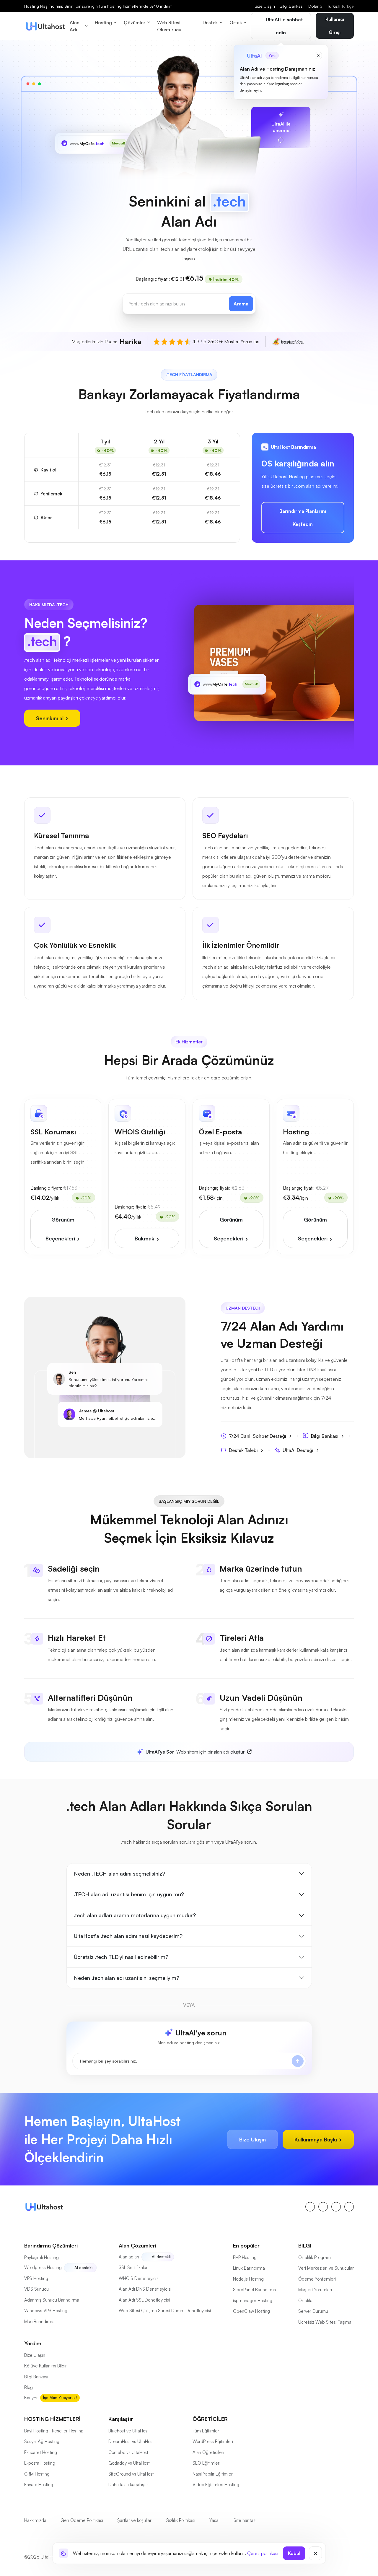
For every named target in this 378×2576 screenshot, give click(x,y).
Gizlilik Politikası (180, 2520)
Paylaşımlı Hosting (41, 2257)
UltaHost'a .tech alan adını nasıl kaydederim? (128, 1936)
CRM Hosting (37, 2474)
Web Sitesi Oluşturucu (169, 26)
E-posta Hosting (40, 2463)
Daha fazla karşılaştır (128, 2485)
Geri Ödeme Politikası (82, 2520)
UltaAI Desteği (298, 1450)
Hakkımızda (35, 2520)
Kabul (294, 2553)
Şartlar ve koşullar (134, 2520)
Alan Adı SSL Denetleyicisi (144, 2300)
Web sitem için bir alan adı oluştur (195, 1752)
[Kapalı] (315, 2553)
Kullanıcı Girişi (335, 26)
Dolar (315, 6)
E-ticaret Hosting (41, 2452)
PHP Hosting (245, 2257)
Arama (241, 304)
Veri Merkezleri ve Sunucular (326, 2268)
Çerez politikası (263, 2553)
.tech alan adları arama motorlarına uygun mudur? (135, 1915)
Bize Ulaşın (265, 6)
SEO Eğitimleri (206, 2463)
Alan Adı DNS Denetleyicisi (145, 2289)
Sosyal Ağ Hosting (42, 2441)
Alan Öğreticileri (208, 2452)
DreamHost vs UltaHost (131, 2441)
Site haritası (245, 2520)
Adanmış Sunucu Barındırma (52, 2300)
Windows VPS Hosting (46, 2311)
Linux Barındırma (249, 2268)
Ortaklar (306, 2301)
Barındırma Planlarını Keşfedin (303, 518)
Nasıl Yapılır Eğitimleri (213, 2474)
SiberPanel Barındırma (255, 2290)
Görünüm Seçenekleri (61, 1229)
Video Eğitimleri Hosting (216, 2485)
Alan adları (129, 2257)
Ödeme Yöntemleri (317, 2279)
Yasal (214, 2520)
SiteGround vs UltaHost (131, 2474)
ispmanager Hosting (253, 2301)
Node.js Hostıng (248, 2279)
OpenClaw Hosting (251, 2311)
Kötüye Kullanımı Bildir (45, 2366)
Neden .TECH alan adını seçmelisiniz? (119, 1874)
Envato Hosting (39, 2485)
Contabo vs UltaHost (128, 2452)
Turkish (340, 6)
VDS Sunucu (36, 2289)
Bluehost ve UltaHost (129, 2431)
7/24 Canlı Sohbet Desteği (258, 1436)
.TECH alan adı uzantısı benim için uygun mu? (129, 1894)
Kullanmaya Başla (316, 2139)
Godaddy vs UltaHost (129, 2463)
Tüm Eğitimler (206, 2431)
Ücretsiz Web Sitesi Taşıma (325, 2322)
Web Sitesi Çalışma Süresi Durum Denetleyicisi (165, 2311)
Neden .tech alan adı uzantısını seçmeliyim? (127, 1978)
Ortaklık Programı (315, 2257)
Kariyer (31, 2398)
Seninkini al (50, 718)
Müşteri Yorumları (315, 2290)
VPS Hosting (36, 2278)
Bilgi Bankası (292, 6)
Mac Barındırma (39, 2322)
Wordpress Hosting (43, 2267)
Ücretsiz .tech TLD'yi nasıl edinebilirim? (121, 1957)
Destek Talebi (243, 1450)
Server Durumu (313, 2311)
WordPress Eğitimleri (213, 2441)
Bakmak (145, 1238)
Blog (28, 2387)
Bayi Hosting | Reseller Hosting (54, 2431)
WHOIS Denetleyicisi (139, 2278)
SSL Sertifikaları (134, 2267)
